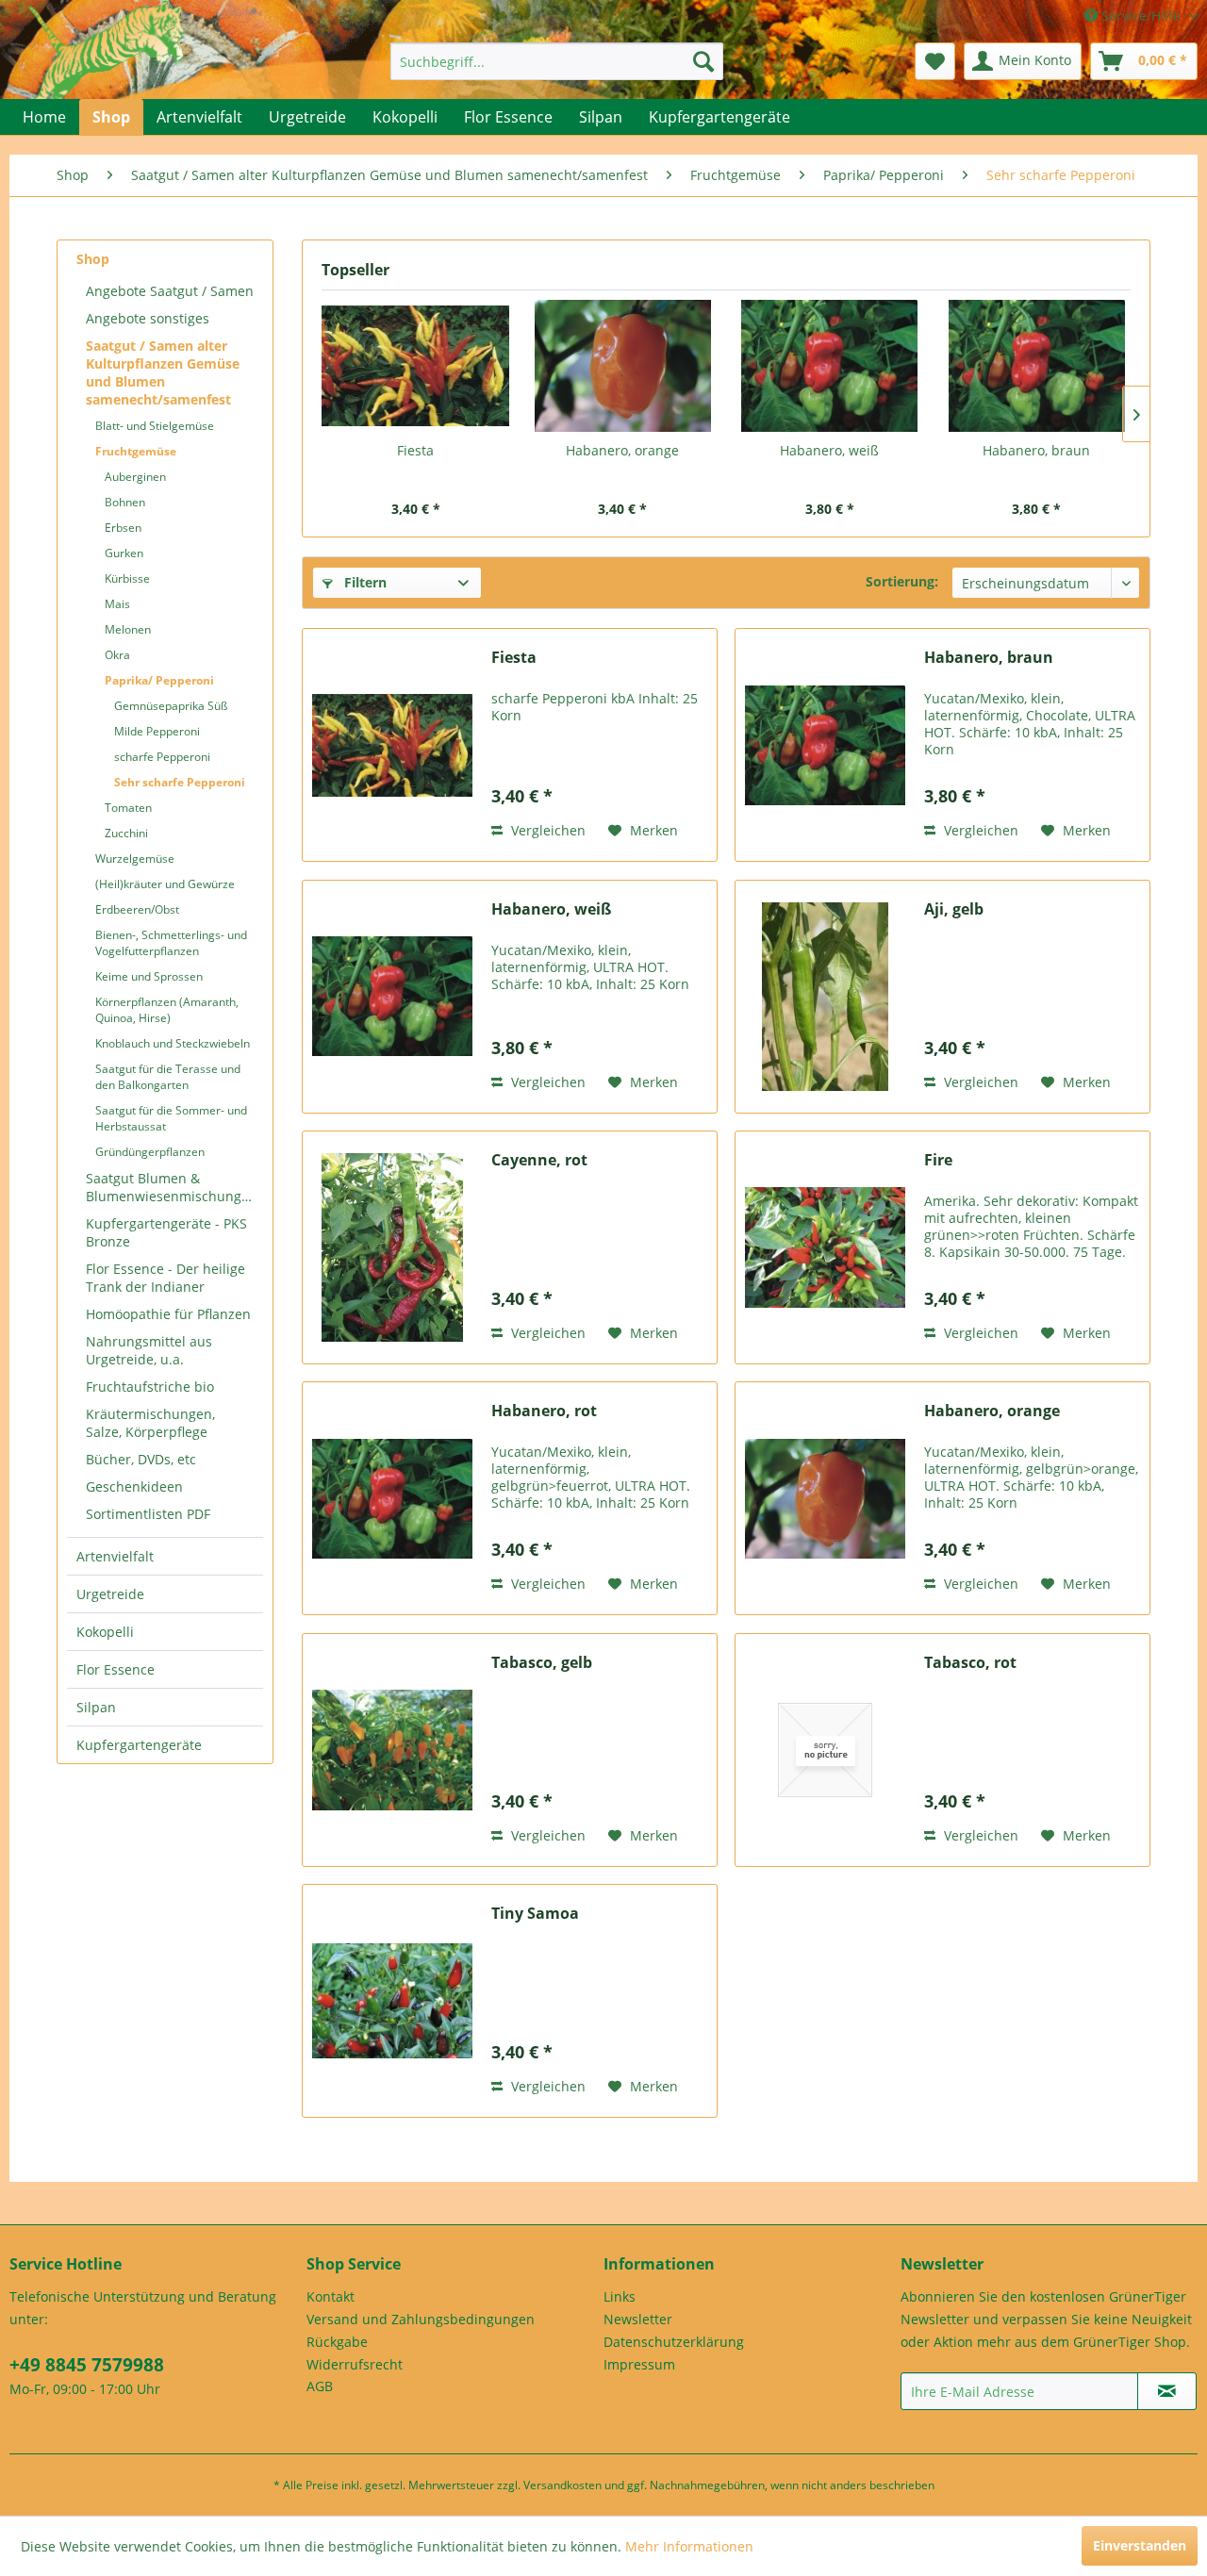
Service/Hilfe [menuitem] (1141, 16)
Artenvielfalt (115, 1556)
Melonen (128, 629)
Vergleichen (546, 830)
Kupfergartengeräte (139, 1745)
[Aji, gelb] (825, 997)
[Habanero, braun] (1037, 366)
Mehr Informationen (689, 2546)
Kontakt (331, 2296)
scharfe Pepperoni (162, 757)
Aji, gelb (954, 909)
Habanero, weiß (829, 450)
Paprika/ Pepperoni (159, 680)
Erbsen (123, 528)
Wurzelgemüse (135, 859)
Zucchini (126, 833)
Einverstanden (1140, 2545)
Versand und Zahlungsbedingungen (421, 2319)
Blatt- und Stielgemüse (155, 426)
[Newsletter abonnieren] (1167, 2391)
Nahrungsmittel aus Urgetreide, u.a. (149, 1350)
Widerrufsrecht (355, 2364)
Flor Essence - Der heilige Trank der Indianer (165, 1278)
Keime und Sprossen (149, 976)
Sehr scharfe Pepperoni (180, 782)
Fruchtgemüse (136, 451)
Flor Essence (116, 1669)
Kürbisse (127, 578)
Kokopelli (105, 1632)
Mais (117, 604)
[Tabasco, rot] (825, 1750)
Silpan (96, 1707)
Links (620, 2296)
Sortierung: (902, 581)
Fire (938, 1160)
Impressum (639, 2364)
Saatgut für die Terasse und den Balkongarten (168, 1077)
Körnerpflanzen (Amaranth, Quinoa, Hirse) (167, 1010)
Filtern (364, 582)
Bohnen (125, 502)
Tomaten (128, 808)
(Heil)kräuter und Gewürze (165, 884)
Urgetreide (110, 1594)
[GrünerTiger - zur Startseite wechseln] (106, 68)
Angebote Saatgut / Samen (170, 291)
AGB (320, 2386)
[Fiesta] (416, 366)
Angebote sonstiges (148, 318)
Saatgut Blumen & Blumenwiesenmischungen (172, 1187)
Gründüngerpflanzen (150, 1152)
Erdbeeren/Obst (137, 909)
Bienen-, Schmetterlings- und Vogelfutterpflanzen (171, 943)
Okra (117, 655)
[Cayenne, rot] (392, 1247)
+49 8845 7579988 (87, 2365)
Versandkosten (562, 2485)
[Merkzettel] (935, 61)
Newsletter (638, 2319)
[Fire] (825, 1247)
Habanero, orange (622, 450)
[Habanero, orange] (623, 366)
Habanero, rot (544, 1411)
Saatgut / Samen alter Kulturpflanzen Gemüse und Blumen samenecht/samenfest (163, 372)
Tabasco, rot (970, 1663)
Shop (93, 259)
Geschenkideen (134, 1486)
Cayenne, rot (539, 1160)
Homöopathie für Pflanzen (168, 1314)
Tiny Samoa (535, 1914)
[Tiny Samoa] (392, 2001)
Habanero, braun (1036, 450)
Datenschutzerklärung (674, 2342)
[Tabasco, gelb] (392, 1750)
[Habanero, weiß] (830, 366)
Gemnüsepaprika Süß (171, 706)
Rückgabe (337, 2342)
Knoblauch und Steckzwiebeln (173, 1043)
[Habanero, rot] (392, 1498)
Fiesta (415, 450)
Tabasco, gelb (542, 1663)
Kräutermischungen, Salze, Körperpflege (150, 1423)
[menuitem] (557, 61)
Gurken (124, 553)
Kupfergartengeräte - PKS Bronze (166, 1232)
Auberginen (135, 477)
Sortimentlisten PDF (148, 1514)
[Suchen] (703, 61)
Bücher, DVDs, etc (141, 1459)
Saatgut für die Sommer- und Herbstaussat (171, 1118)
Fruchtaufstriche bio (150, 1387)
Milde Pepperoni (157, 731)
